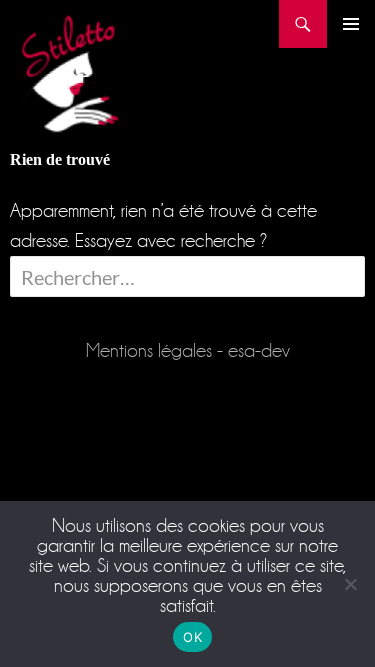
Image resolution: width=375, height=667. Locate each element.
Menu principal (351, 24)
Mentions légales (149, 350)
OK (192, 637)
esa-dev (259, 350)
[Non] (350, 584)
